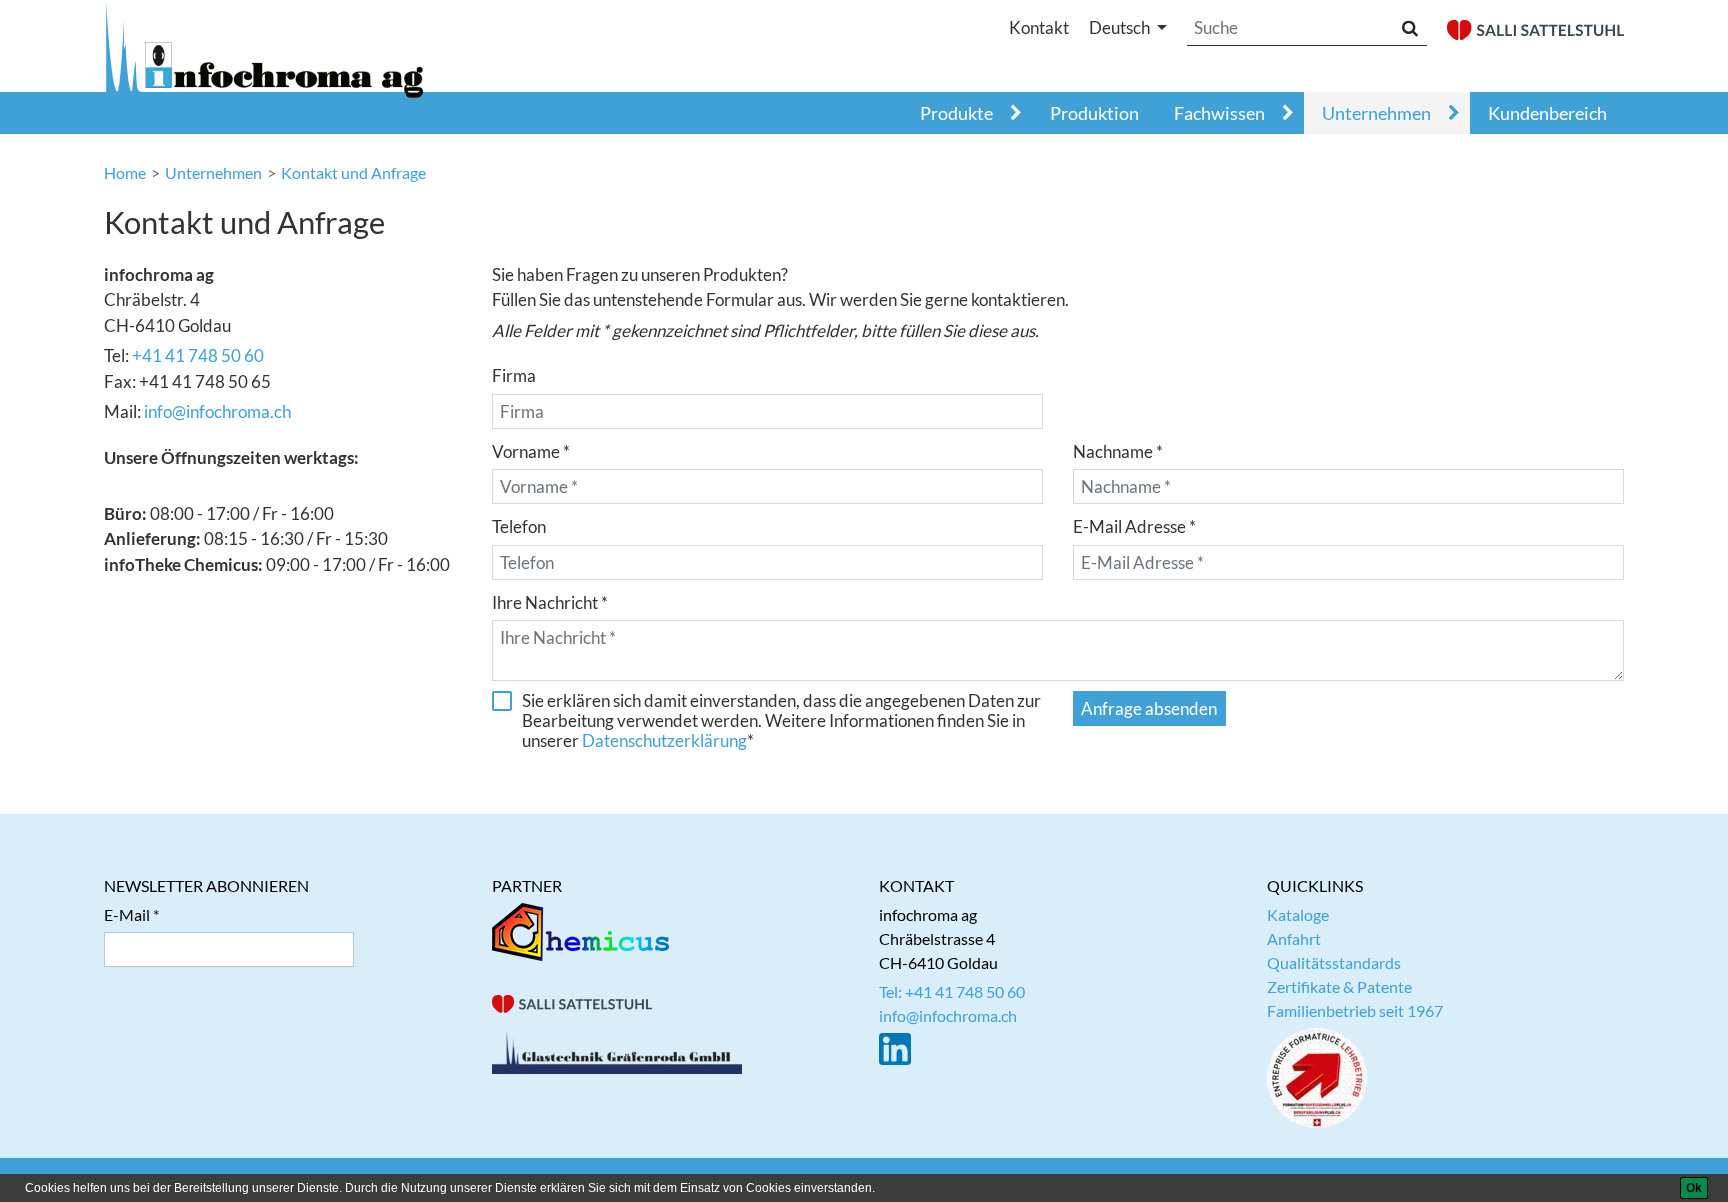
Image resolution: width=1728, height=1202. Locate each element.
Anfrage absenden (1149, 708)
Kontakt (1039, 27)
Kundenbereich (1547, 113)
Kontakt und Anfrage (353, 172)
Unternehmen (1376, 113)
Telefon (519, 526)
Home (125, 172)
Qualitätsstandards (1334, 962)
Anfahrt (1294, 938)
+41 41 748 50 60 (198, 355)
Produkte (956, 113)
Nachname (1113, 451)
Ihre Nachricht (545, 602)
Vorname (526, 451)
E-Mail (127, 914)
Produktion (1094, 113)
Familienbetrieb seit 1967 (1355, 1010)
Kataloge (1298, 914)
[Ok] (1694, 1188)
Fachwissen (1219, 113)
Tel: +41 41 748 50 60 (952, 991)
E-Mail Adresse (1129, 526)
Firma (514, 375)
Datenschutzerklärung (664, 740)
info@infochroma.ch (217, 411)
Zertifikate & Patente (1339, 986)
